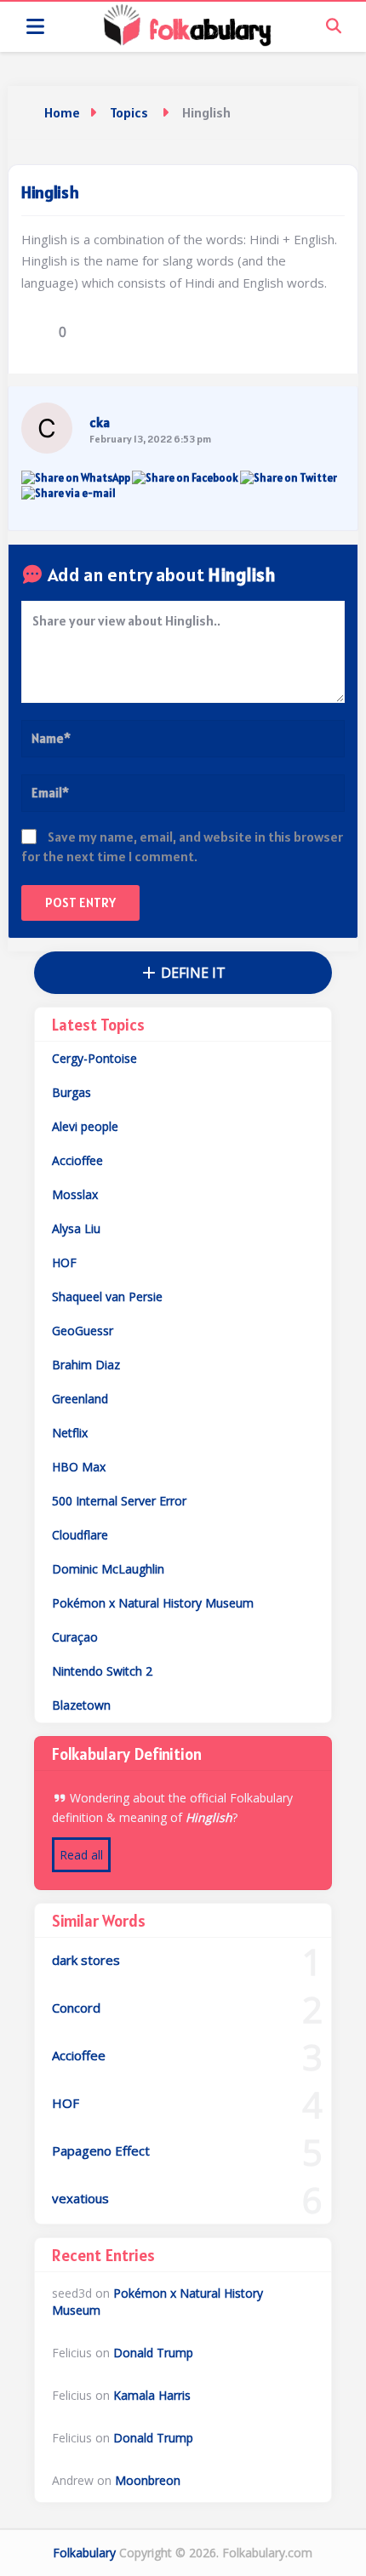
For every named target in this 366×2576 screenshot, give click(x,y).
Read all (81, 1855)
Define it (192, 973)
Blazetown (81, 1705)
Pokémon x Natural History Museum (153, 1603)
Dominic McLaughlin (108, 1569)
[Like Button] (34, 332)
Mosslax (75, 1194)
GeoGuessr (83, 1331)
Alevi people (85, 1126)
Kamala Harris (152, 2395)
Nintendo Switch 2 (102, 1671)
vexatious (80, 2198)
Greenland (80, 1399)
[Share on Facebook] (185, 478)
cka (100, 422)
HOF (64, 1262)
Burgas (71, 1092)
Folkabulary (84, 2553)
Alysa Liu (76, 1228)
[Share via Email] (69, 493)
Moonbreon (148, 2480)
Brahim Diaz (86, 1365)
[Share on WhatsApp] (76, 478)
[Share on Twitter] (289, 478)
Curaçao (75, 1637)
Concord (76, 2008)
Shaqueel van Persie (107, 1297)
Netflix (70, 1433)
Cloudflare (80, 1535)
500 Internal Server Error (119, 1501)
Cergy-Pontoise (94, 1058)
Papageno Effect (101, 2150)
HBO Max (79, 1467)
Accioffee (77, 1160)
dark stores (86, 1960)
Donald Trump (153, 2353)
